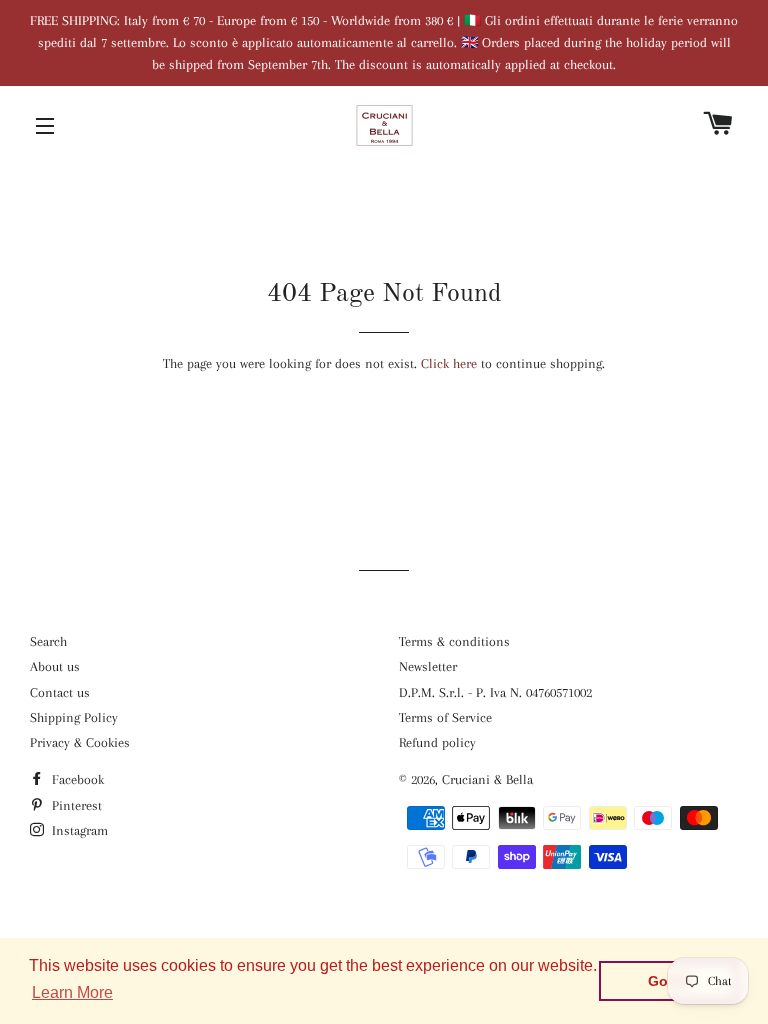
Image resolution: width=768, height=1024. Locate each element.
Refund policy (437, 742)
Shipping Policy (74, 717)
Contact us (60, 692)
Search (48, 641)
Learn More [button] (72, 992)
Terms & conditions (454, 641)
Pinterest (75, 805)
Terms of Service (445, 717)
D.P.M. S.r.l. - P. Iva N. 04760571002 (495, 692)
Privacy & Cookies (80, 742)
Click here (449, 363)
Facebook (76, 779)
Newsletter (428, 666)
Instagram (78, 830)
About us (55, 666)
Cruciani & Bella (487, 779)
